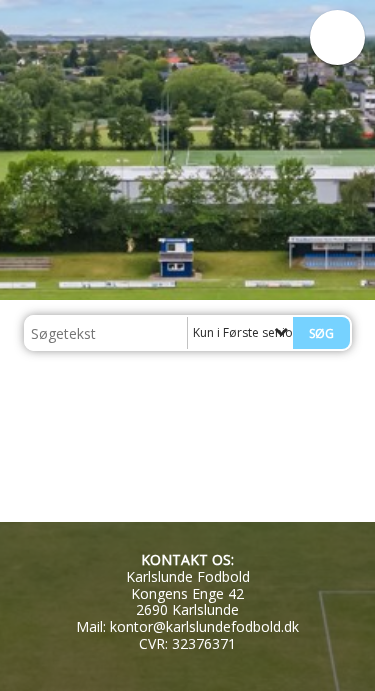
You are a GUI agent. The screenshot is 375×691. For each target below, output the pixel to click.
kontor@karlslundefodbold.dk (204, 626)
